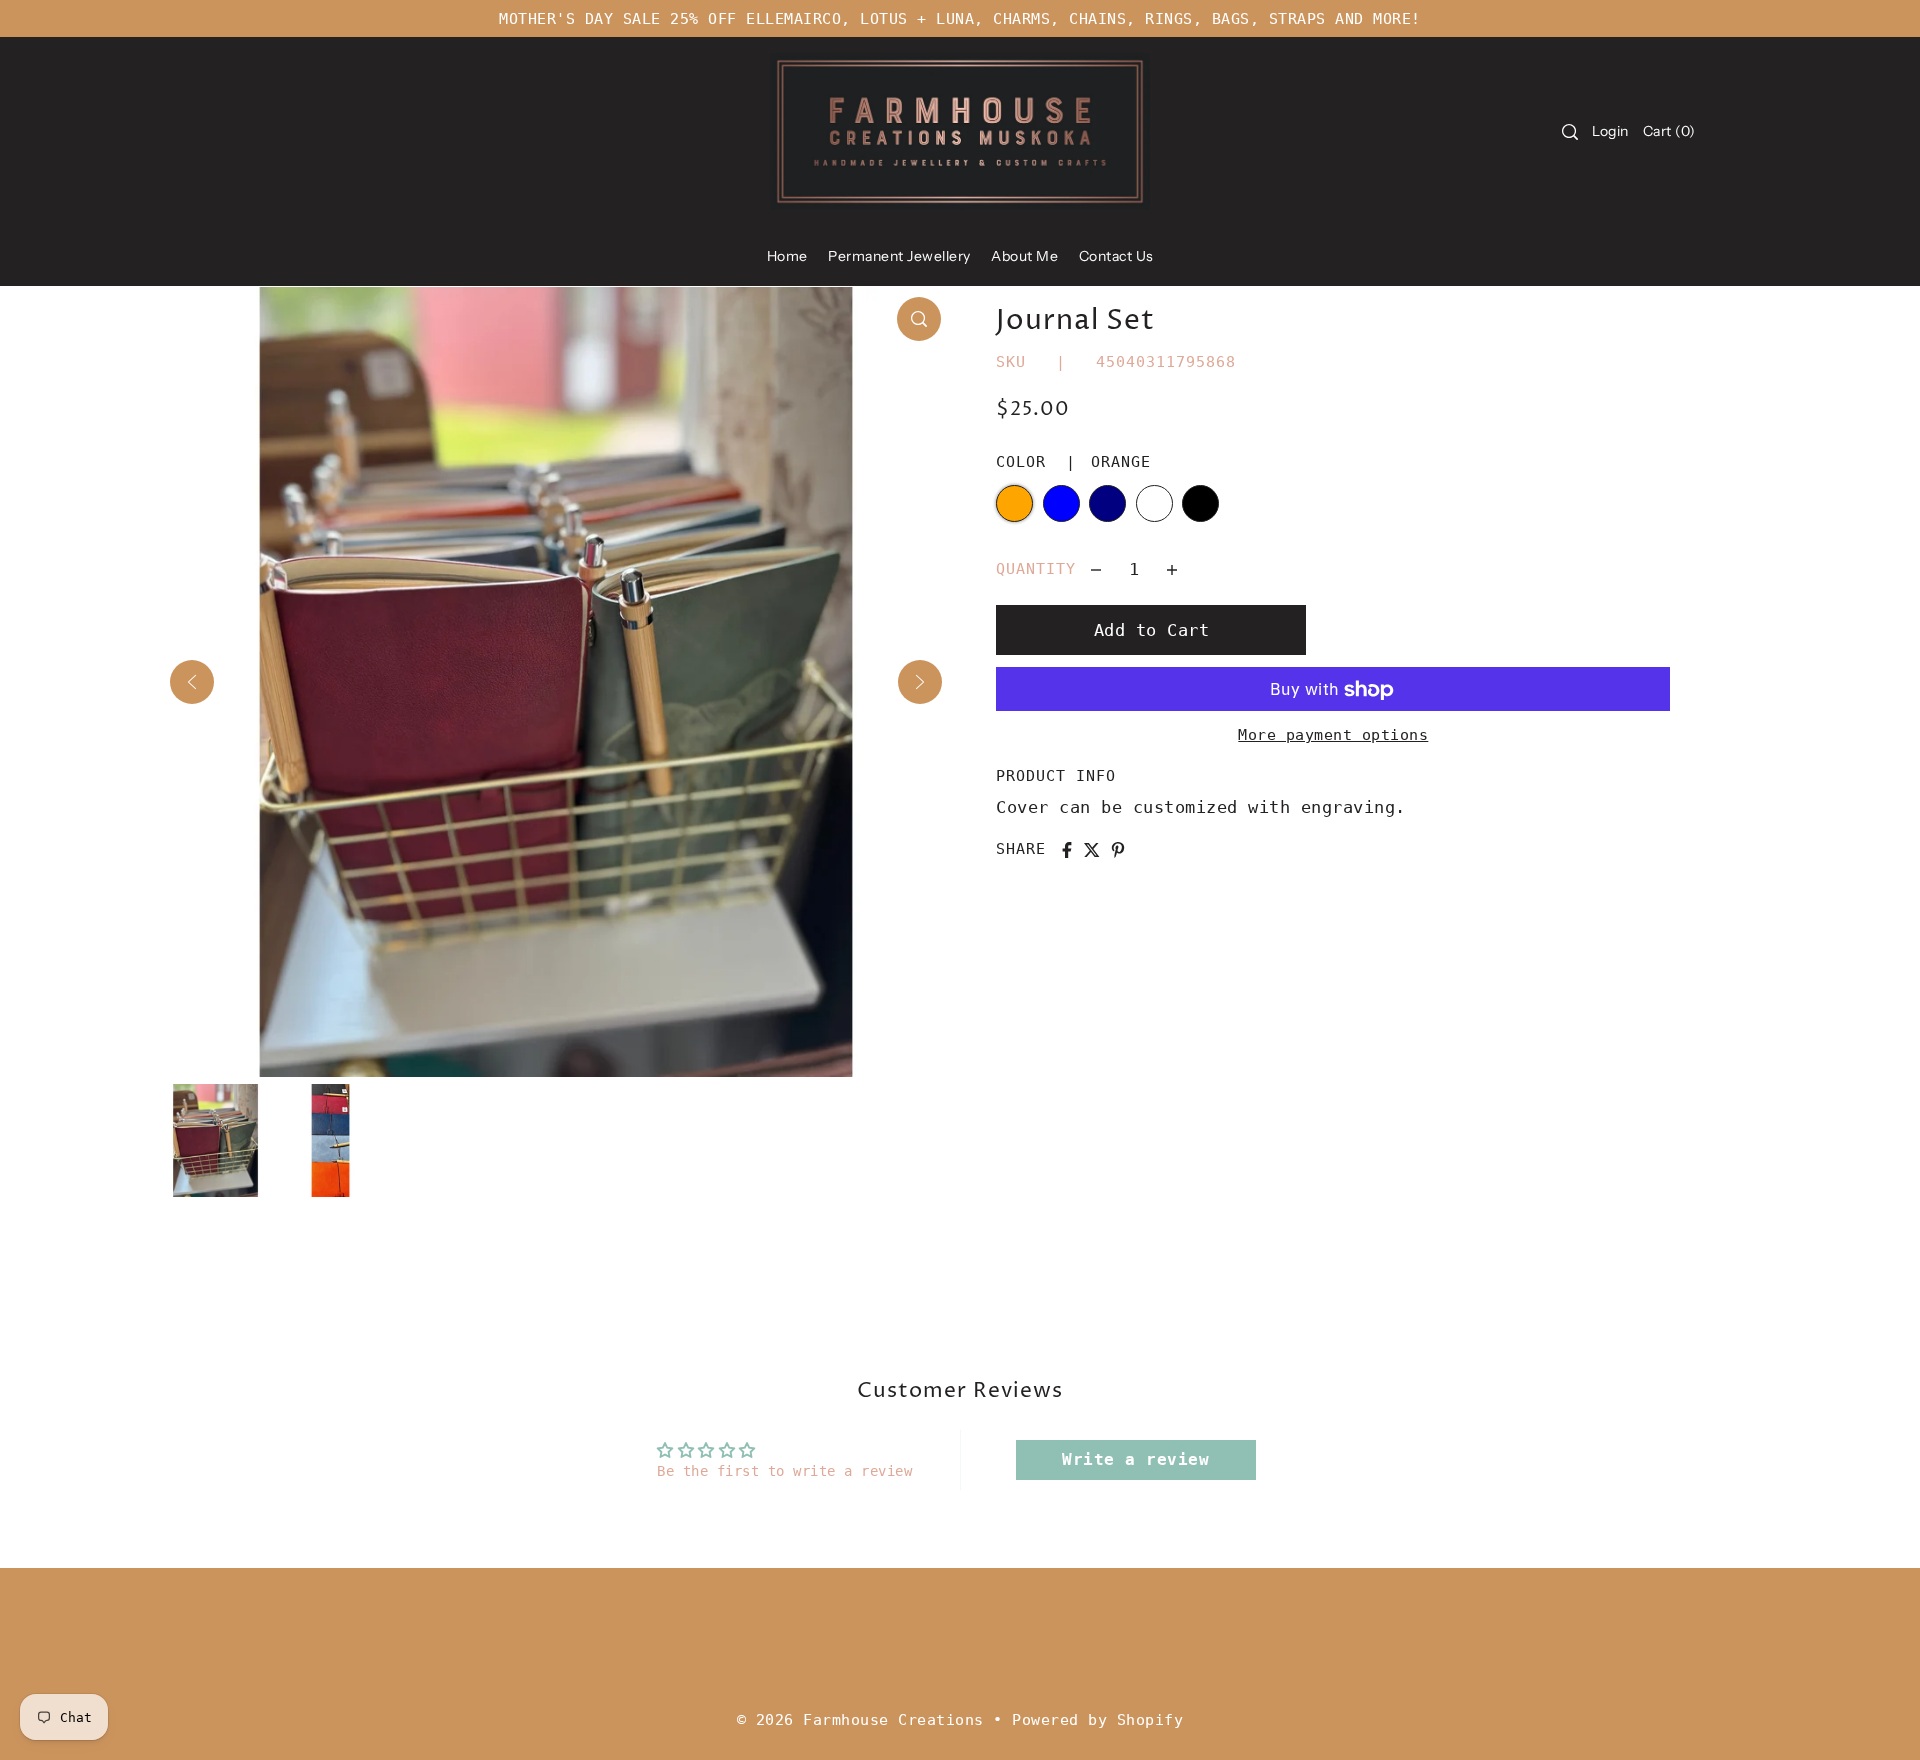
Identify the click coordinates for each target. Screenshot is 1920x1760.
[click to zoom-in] (919, 319)
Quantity (1036, 569)
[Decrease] (1096, 569)
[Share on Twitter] (1092, 850)
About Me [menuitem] (1024, 256)
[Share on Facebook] (1067, 850)
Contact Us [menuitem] (1116, 256)
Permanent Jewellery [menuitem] (899, 256)
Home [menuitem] (787, 256)
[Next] (920, 682)
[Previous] (192, 682)
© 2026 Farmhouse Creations (860, 1720)
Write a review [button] (1135, 1459)
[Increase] (1172, 569)
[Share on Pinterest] (1118, 850)
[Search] (1570, 132)
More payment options (1333, 736)
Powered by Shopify (1097, 1720)
